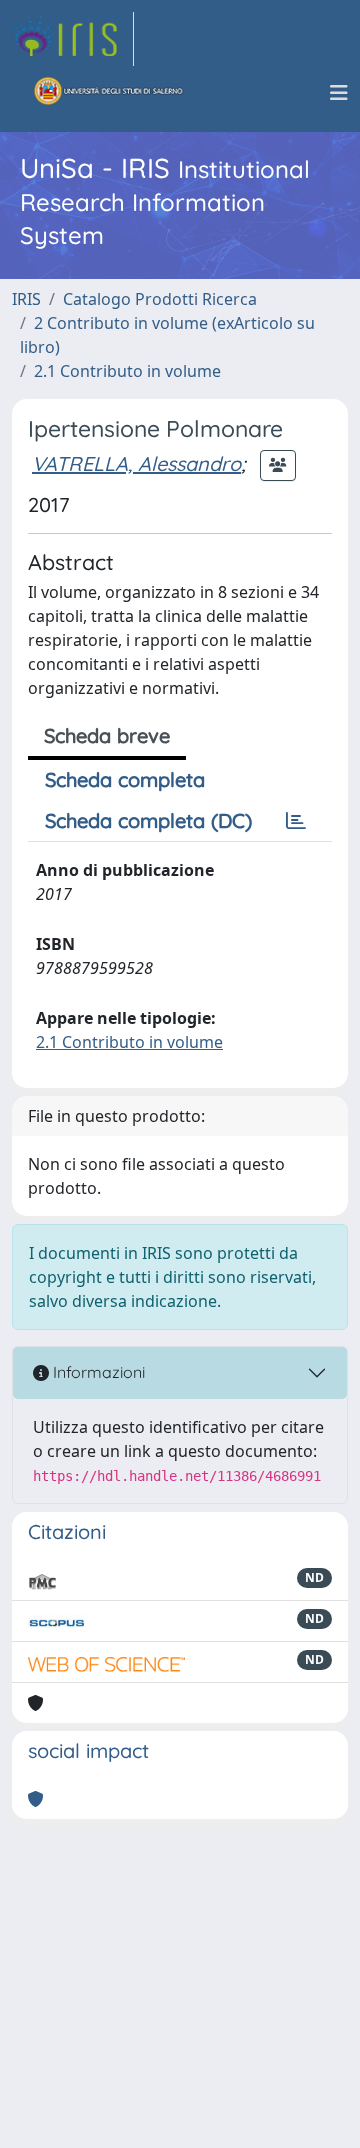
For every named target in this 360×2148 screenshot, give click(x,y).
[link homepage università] (109, 93)
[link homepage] (73, 39)
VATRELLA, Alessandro (136, 463)
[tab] (296, 821)
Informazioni (97, 1372)
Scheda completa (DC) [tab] (148, 820)
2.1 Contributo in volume (127, 371)
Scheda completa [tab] (125, 779)
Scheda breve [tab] (107, 735)
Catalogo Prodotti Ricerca (160, 299)
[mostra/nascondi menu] (339, 93)
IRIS (26, 299)
